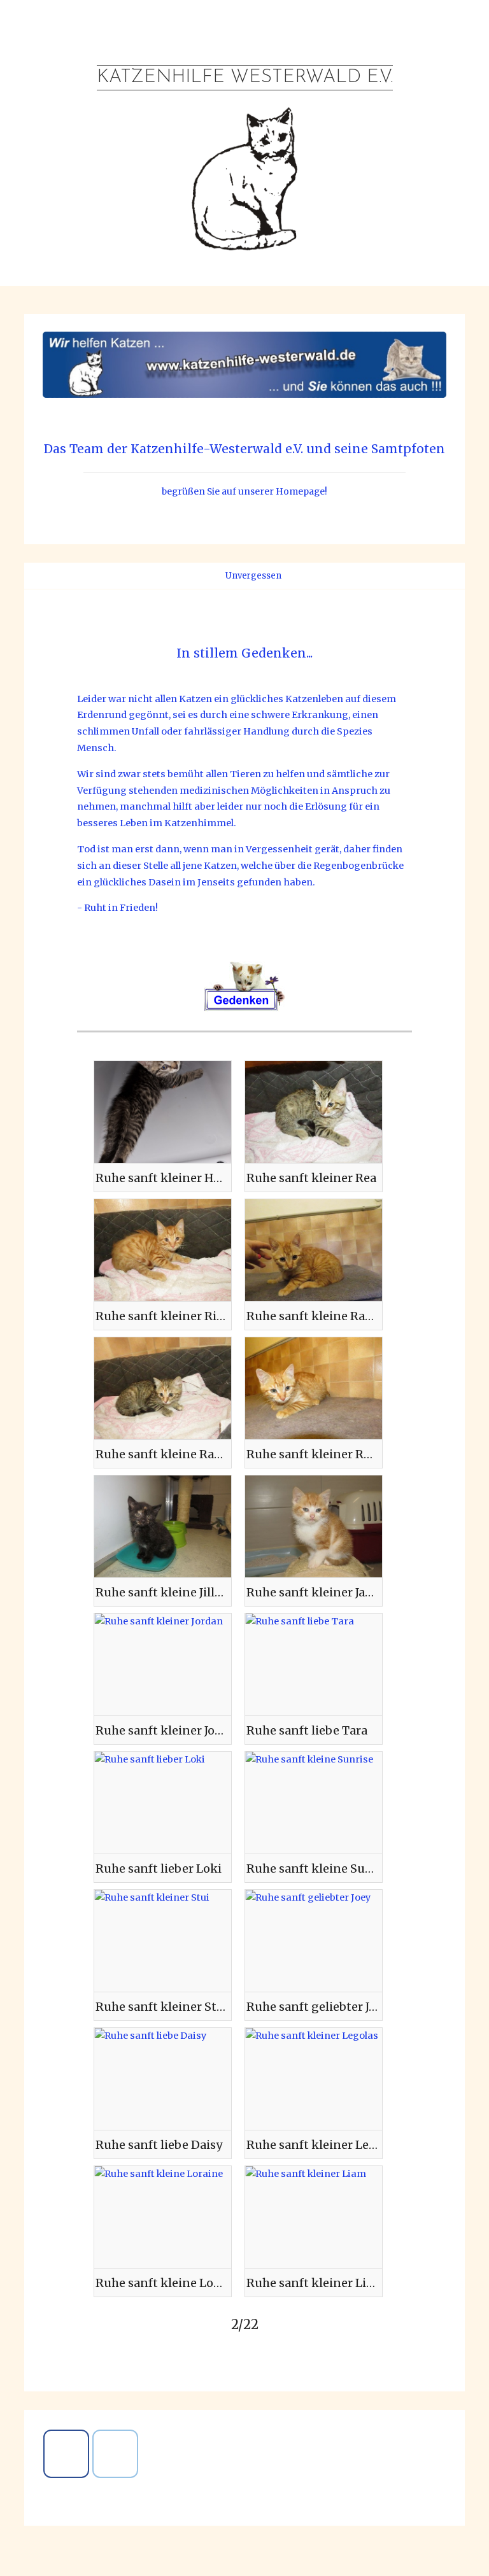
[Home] (212, 576)
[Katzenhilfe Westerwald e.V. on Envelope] (115, 2454)
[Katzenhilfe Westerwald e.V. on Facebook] (66, 2454)
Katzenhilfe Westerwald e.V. (245, 77)
